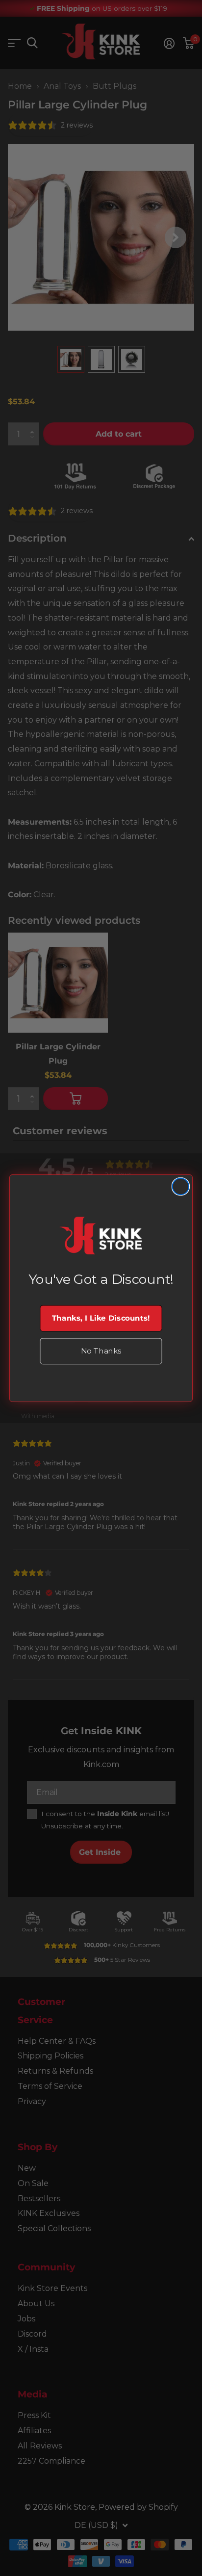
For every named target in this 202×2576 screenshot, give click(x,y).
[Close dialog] (181, 1186)
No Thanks (101, 1351)
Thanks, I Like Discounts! (101, 1318)
